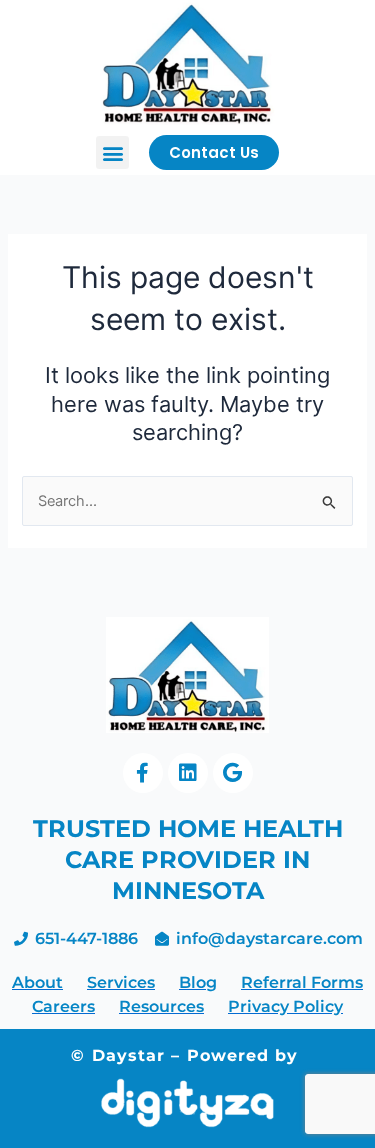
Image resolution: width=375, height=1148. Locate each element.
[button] (112, 152)
